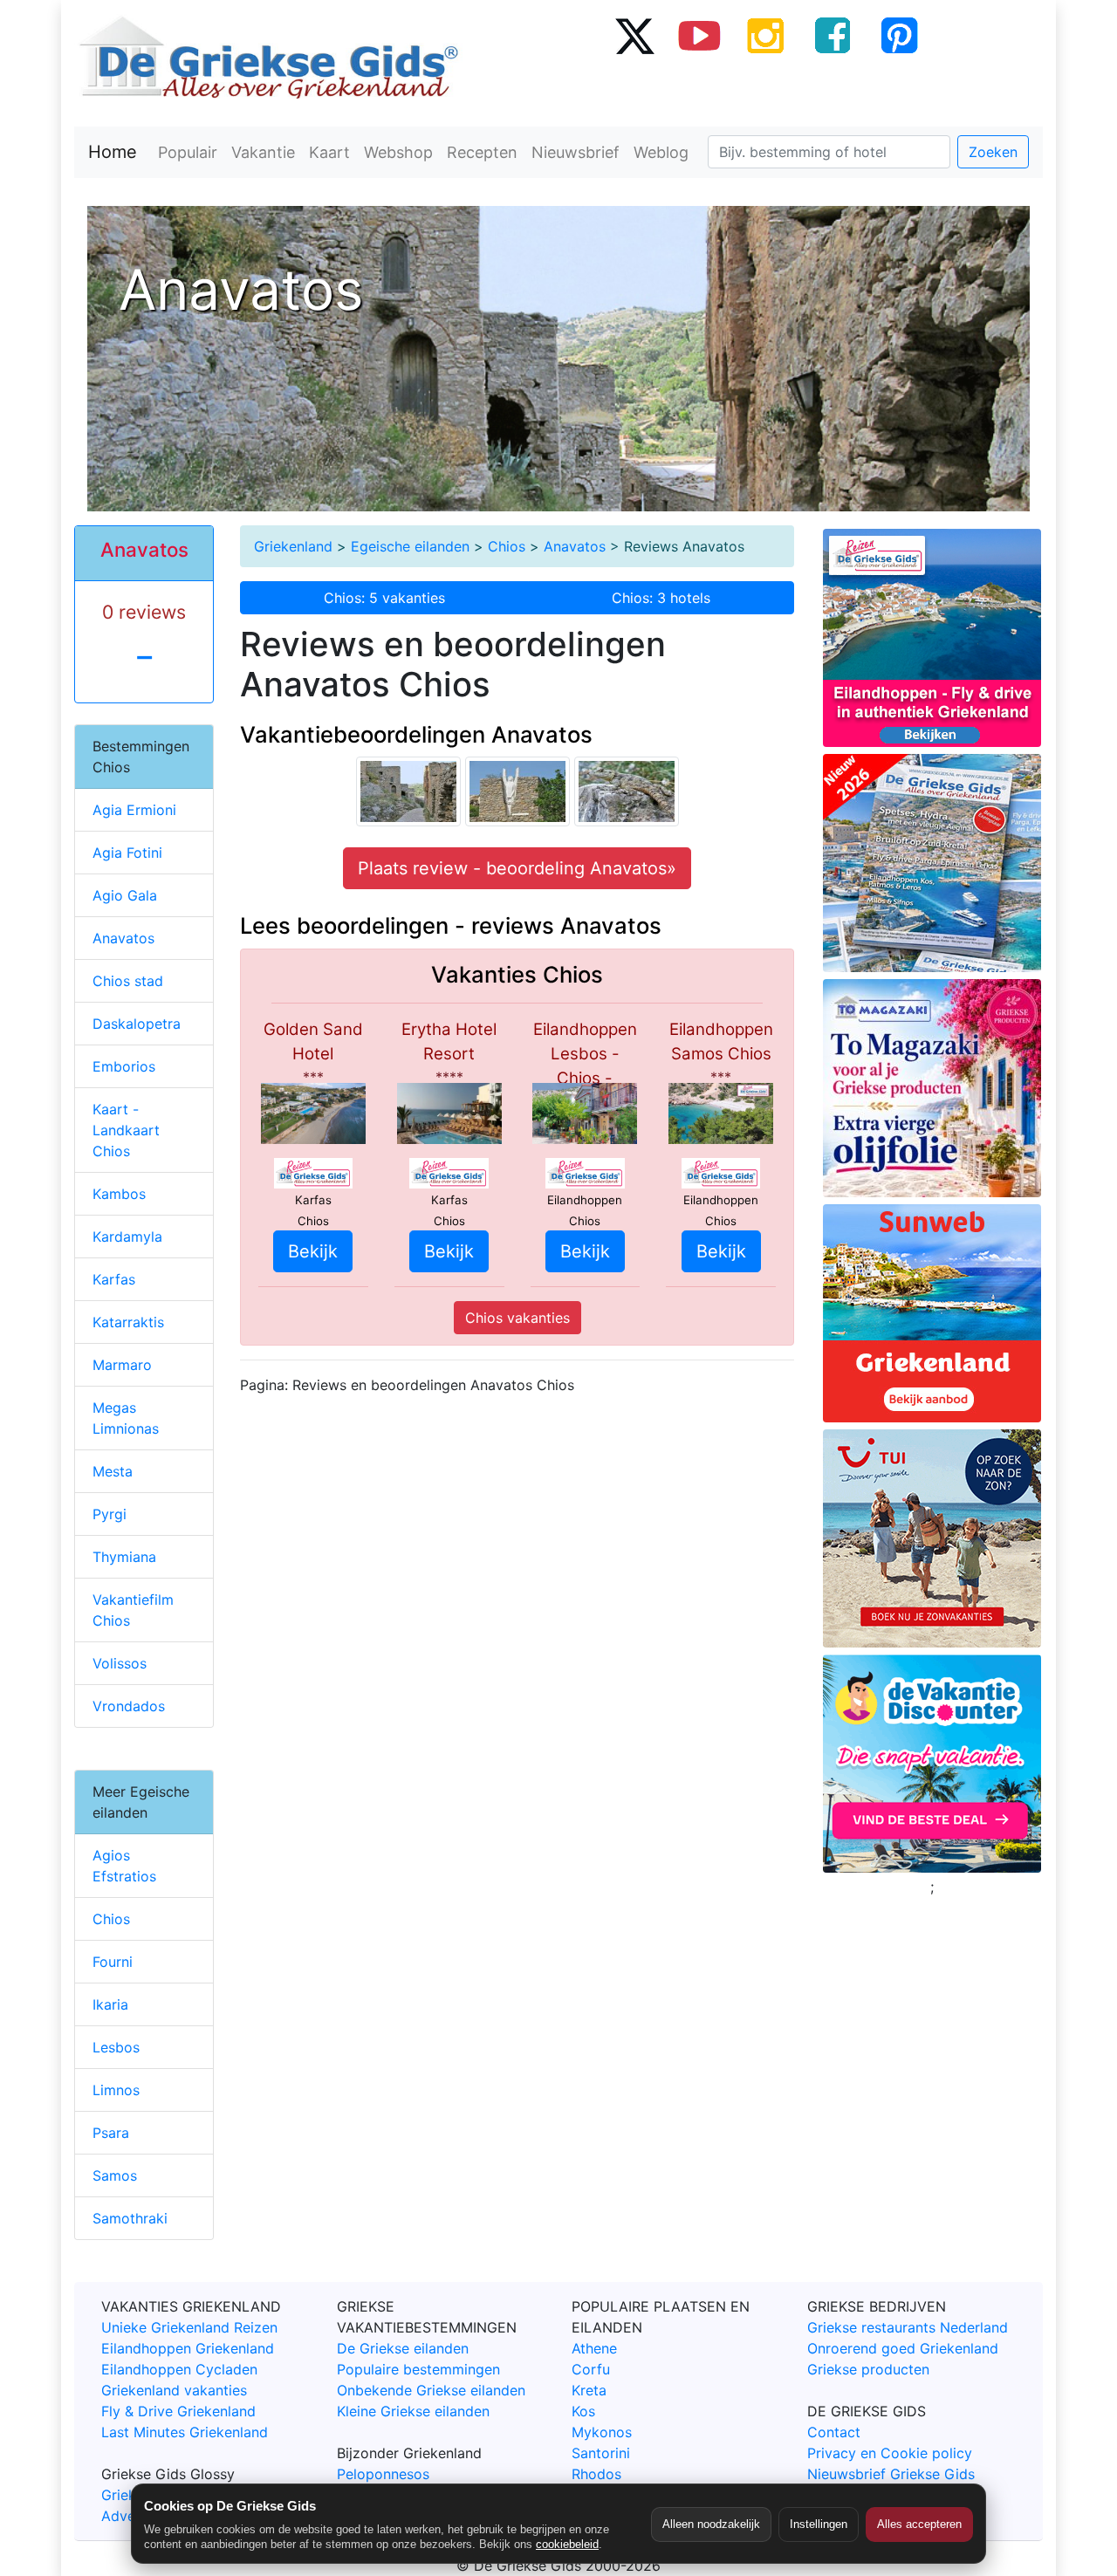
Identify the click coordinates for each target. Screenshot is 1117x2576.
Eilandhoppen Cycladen (179, 2369)
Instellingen (819, 2524)
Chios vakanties (517, 1318)
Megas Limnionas (126, 1418)
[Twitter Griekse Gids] (634, 35)
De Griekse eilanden (403, 2348)
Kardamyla (127, 1237)
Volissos (120, 1663)
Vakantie (263, 152)
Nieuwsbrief (576, 152)
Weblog (661, 152)
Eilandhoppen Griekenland (188, 2348)
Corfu (591, 2369)
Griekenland (293, 546)
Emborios (124, 1066)
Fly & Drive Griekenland (178, 2411)
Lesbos (116, 2047)
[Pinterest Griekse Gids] (899, 35)
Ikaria (110, 2004)
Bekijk (313, 1251)
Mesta (113, 1471)
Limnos (116, 2090)
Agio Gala (125, 895)
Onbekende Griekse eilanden (431, 2390)
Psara (111, 2133)
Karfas (114, 1279)
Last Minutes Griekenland (185, 2432)
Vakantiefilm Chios (133, 1610)
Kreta (589, 2390)
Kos (583, 2411)
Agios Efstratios (124, 1866)
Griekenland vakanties (174, 2390)
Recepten (482, 152)
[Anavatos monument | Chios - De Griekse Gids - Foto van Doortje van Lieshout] (517, 791)
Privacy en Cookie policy (890, 2453)
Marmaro (122, 1365)
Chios (507, 546)
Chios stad (128, 981)
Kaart (329, 152)
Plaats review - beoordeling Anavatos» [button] (517, 868)
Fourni (113, 1962)
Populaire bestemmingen (418, 2369)
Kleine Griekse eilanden (413, 2411)
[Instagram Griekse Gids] (766, 35)
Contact (834, 2432)
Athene (594, 2348)
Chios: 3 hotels (661, 598)
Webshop (398, 152)
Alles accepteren (919, 2524)
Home (113, 152)
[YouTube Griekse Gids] (700, 35)
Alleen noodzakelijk (711, 2524)
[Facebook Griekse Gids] (833, 35)
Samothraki (130, 2218)
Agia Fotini (127, 853)
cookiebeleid (567, 2544)
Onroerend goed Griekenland (903, 2348)
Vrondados (129, 1706)
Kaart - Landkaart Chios (126, 1130)
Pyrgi (110, 1514)
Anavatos (575, 546)
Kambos (119, 1194)
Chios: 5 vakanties (384, 598)
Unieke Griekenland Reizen (189, 2327)
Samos (115, 2175)
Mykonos (602, 2432)
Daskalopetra (137, 1024)
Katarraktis (128, 1322)
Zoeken (993, 152)
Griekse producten (868, 2369)
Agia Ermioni (134, 810)
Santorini (601, 2453)
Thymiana (124, 1557)
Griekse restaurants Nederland (908, 2327)
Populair (188, 152)
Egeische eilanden (410, 546)
